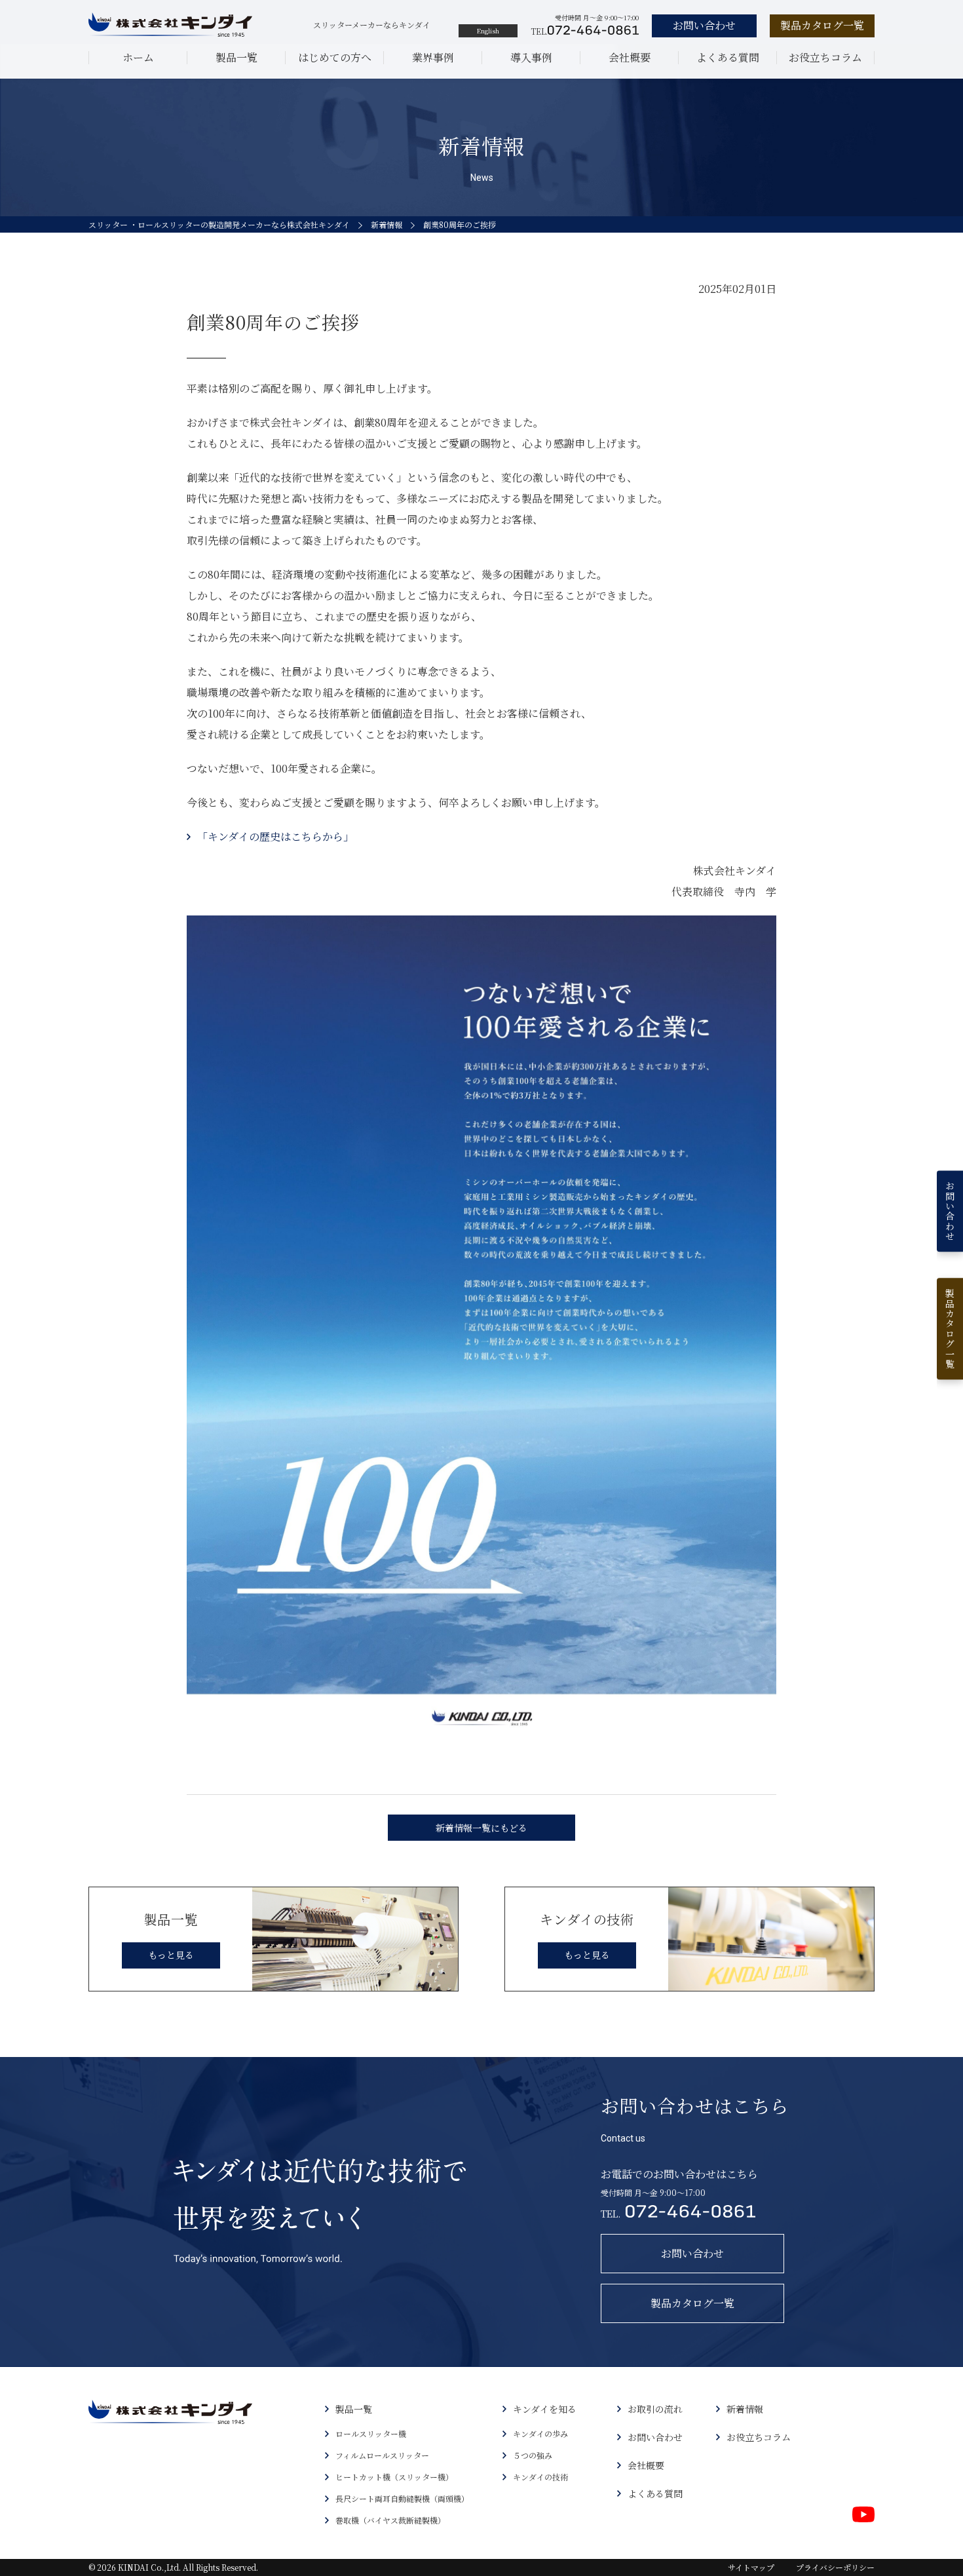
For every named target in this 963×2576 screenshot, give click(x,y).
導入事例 (531, 57)
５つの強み (533, 2455)
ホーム (138, 57)
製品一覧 (236, 57)
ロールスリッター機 (371, 2433)
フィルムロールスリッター (382, 2455)
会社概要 (630, 57)
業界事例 (433, 57)
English (488, 30)
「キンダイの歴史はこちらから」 (275, 836)
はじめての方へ (335, 57)
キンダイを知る (545, 2409)
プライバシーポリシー (835, 2567)
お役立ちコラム (825, 57)
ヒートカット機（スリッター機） (394, 2477)
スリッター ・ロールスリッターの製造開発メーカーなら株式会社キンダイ (219, 224)
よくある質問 (728, 57)
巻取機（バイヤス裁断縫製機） (390, 2520)
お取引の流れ (655, 2409)
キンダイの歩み (540, 2433)
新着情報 (387, 224)
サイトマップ (751, 2567)
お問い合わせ (655, 2437)
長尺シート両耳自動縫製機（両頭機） (402, 2498)
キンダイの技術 (540, 2477)
